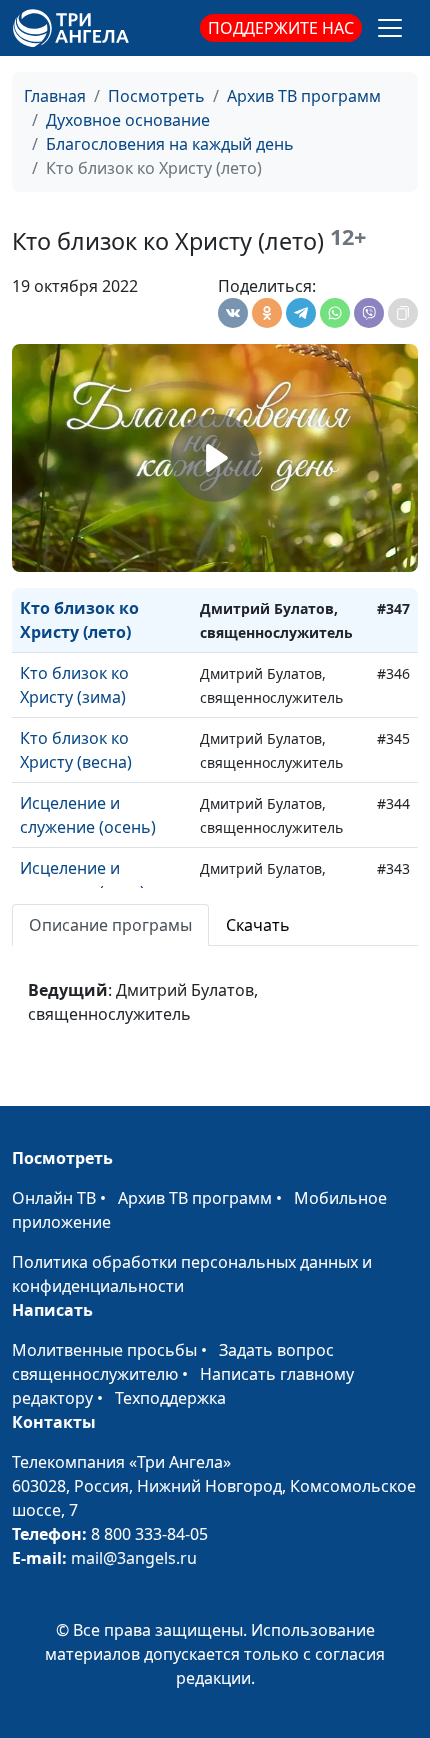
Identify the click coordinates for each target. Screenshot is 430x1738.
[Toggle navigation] (390, 28)
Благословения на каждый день (170, 144)
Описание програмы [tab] (110, 925)
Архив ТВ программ (304, 96)
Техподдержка (170, 1398)
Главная (55, 96)
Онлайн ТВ (54, 1198)
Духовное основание (128, 120)
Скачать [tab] (258, 925)
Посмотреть (156, 96)
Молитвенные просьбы (104, 1350)
